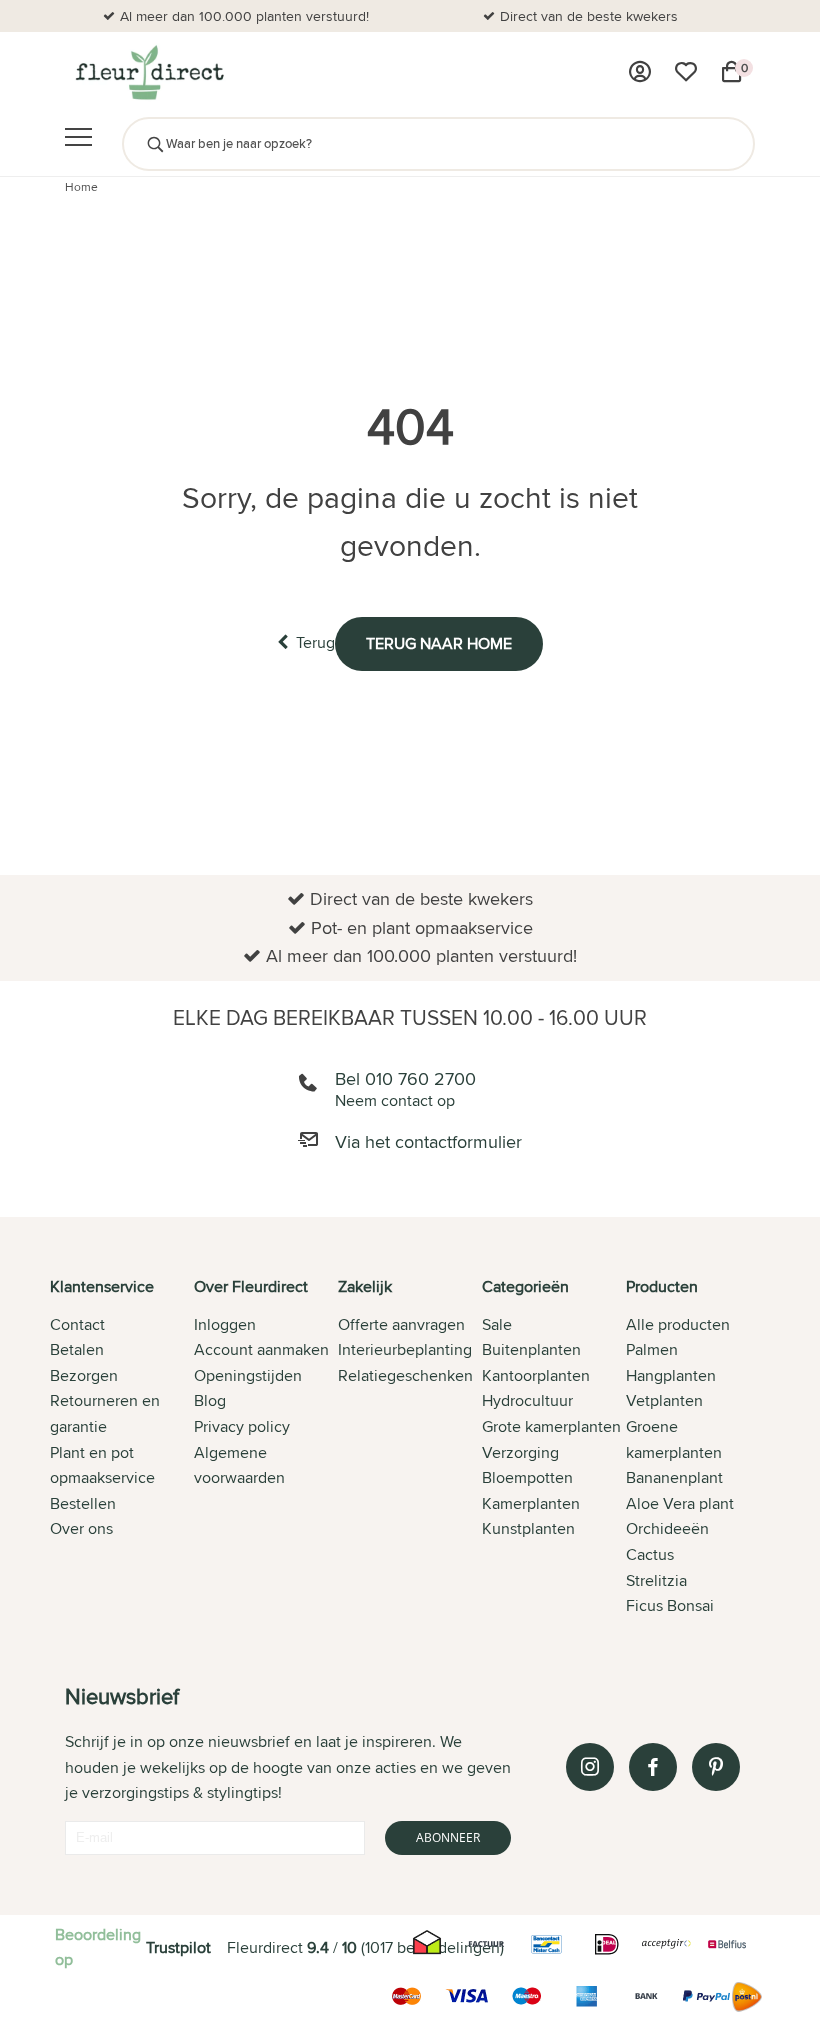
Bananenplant (674, 1477)
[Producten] (640, 72)
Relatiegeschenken (405, 1375)
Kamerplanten (531, 1503)
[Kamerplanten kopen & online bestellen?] (148, 72)
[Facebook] (653, 1767)
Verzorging (520, 1452)
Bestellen (83, 1503)
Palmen (652, 1349)
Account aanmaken (261, 1349)
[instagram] (590, 1767)
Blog (210, 1400)
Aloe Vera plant (680, 1503)
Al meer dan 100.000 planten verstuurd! (244, 16)
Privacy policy (242, 1426)
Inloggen (225, 1324)
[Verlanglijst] (686, 72)
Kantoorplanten (536, 1375)
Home (81, 186)
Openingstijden (248, 1375)
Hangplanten (671, 1375)
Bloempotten (527, 1477)
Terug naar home (439, 643)
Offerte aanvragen (401, 1324)
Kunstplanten (528, 1528)
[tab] (122, 1448)
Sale (497, 1324)
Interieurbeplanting (405, 1349)
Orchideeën (667, 1528)
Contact (77, 1324)
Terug (315, 642)
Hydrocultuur (527, 1400)
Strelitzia (656, 1580)
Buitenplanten (531, 1349)
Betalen (77, 1349)
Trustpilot (178, 1947)
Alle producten (678, 1324)
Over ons (81, 1528)
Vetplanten (664, 1400)
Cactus (650, 1554)
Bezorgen (84, 1375)
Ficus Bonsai (670, 1605)
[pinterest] (716, 1767)
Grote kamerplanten (551, 1426)
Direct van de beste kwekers (589, 16)
